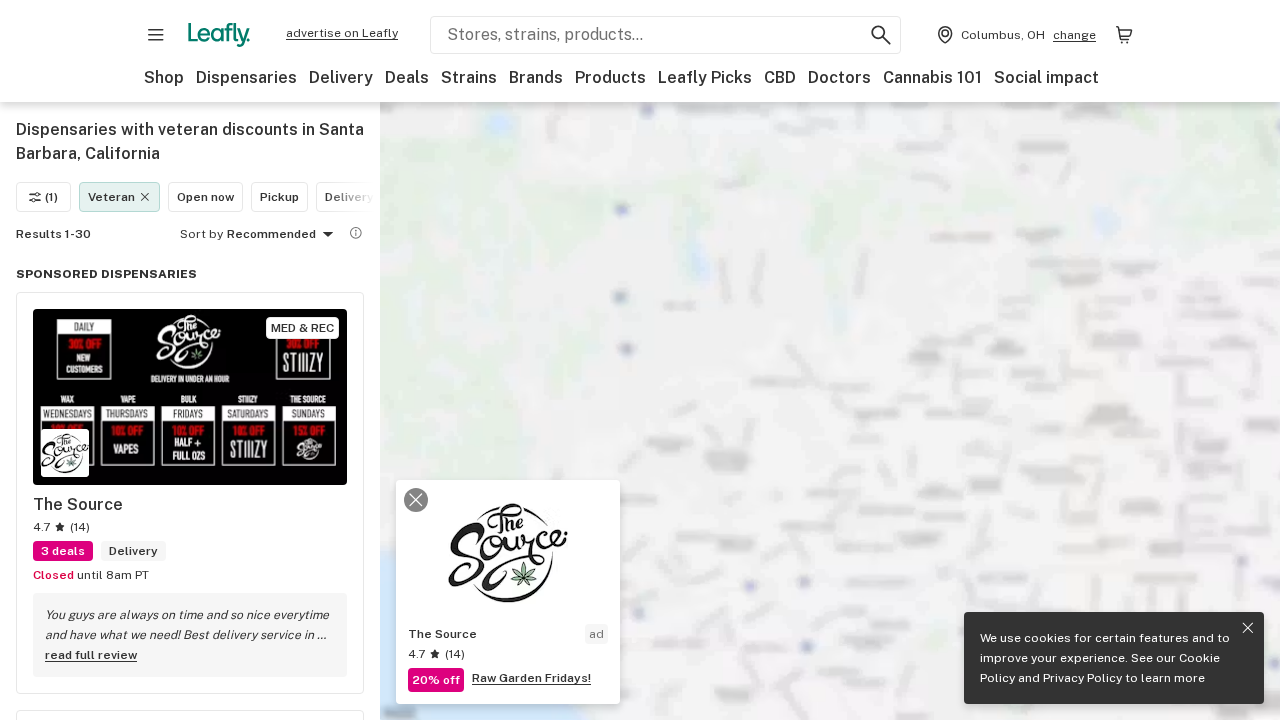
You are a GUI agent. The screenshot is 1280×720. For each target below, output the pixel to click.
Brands (536, 77)
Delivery (341, 77)
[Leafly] (219, 35)
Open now (205, 197)
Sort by (201, 234)
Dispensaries (246, 77)
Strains (469, 77)
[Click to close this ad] (416, 500)
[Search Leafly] (881, 35)
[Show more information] (356, 233)
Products (610, 77)
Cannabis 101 (932, 77)
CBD (780, 77)
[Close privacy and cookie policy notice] (1248, 628)
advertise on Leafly (342, 33)
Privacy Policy (1082, 678)
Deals (407, 77)
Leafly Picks (705, 77)
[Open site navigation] (156, 35)
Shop (164, 77)
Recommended (271, 234)
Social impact (1046, 77)
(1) (51, 197)
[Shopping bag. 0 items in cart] (1124, 35)
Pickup (279, 197)
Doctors (839, 77)
